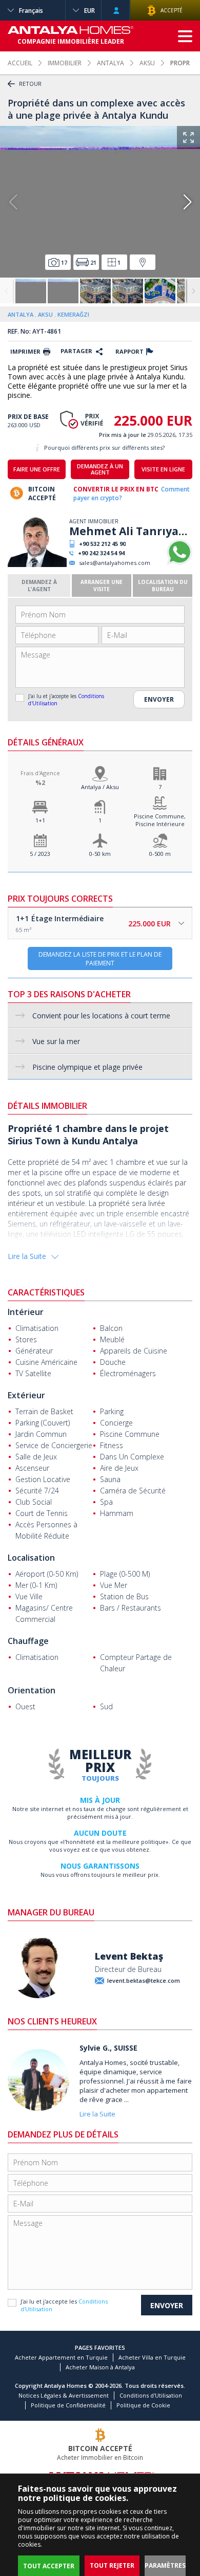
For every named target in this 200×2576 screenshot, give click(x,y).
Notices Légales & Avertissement (64, 2395)
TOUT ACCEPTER (49, 2566)
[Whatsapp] (179, 563)
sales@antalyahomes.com (115, 563)
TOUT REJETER (112, 2565)
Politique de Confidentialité (68, 2405)
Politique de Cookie (143, 2405)
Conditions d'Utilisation (151, 2395)
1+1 (40, 820)
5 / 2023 (40, 854)
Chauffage (28, 1641)
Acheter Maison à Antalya (100, 2367)
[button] (187, 202)
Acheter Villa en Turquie (152, 2357)
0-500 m (160, 854)
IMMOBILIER (65, 63)
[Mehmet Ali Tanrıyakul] (37, 565)
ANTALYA (111, 63)
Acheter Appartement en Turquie (61, 2357)
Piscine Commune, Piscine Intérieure (160, 820)
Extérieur (26, 1395)
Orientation (32, 1690)
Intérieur (26, 1312)
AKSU (147, 63)
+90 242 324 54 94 (101, 553)
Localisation (31, 1558)
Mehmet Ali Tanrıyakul (131, 531)
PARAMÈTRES (165, 2565)
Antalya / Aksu (100, 787)
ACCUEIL (20, 63)
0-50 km (100, 854)
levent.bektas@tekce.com (144, 1980)
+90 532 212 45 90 (102, 544)
